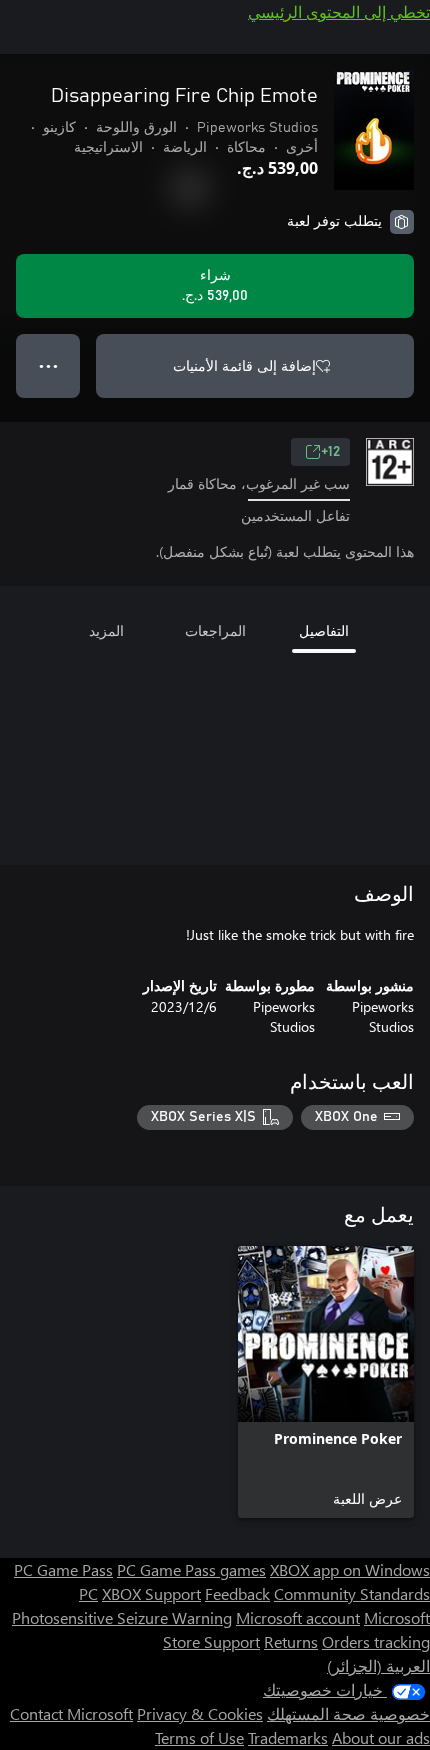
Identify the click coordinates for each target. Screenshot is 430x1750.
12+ (330, 452)
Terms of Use (199, 1737)
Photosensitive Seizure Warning (122, 1617)
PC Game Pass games (191, 1569)
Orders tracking (376, 1641)
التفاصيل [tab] (324, 630)
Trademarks (288, 1737)
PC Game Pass (63, 1569)
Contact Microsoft (71, 1713)
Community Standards (352, 1593)
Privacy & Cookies (200, 1713)
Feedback (237, 1593)
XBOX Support (151, 1593)
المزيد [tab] (106, 630)
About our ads (381, 1737)
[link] (326, 1382)
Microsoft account (298, 1617)
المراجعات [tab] (215, 630)
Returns (291, 1641)
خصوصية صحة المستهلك (348, 1713)
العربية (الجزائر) (378, 1665)
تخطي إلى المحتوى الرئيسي (339, 11)
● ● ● (48, 365)
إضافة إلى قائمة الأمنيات (244, 365)
